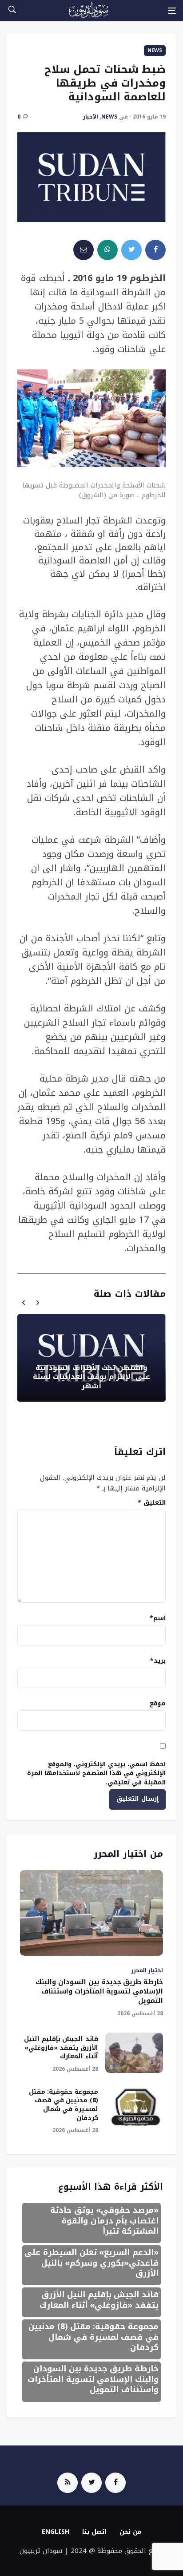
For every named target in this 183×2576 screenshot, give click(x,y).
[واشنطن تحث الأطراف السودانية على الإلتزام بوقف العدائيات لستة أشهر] (91, 1358)
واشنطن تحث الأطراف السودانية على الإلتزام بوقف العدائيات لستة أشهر (91, 1377)
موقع (158, 1703)
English (56, 2532)
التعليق (152, 1503)
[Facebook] (115, 2483)
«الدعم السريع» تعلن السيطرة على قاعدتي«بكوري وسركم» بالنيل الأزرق (91, 2263)
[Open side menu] (172, 11)
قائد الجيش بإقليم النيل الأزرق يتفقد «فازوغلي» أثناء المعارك (61, 2048)
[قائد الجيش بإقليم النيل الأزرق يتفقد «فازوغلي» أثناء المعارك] (134, 2053)
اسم (158, 1618)
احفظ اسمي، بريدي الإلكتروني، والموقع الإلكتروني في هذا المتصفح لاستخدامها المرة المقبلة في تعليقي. (96, 1773)
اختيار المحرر (147, 1970)
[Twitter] (91, 2483)
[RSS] (68, 2483)
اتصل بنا (94, 2532)
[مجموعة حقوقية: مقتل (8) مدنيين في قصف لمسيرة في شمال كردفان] (134, 2106)
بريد (158, 1661)
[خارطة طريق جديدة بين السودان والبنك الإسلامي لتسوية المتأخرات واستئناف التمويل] (91, 1913)
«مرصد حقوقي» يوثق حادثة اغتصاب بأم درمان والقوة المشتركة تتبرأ (104, 2221)
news (155, 50)
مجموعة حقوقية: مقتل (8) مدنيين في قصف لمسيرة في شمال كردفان (64, 2105)
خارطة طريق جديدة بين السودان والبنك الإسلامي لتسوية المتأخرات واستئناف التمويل (99, 1991)
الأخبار (91, 117)
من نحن (131, 2532)
